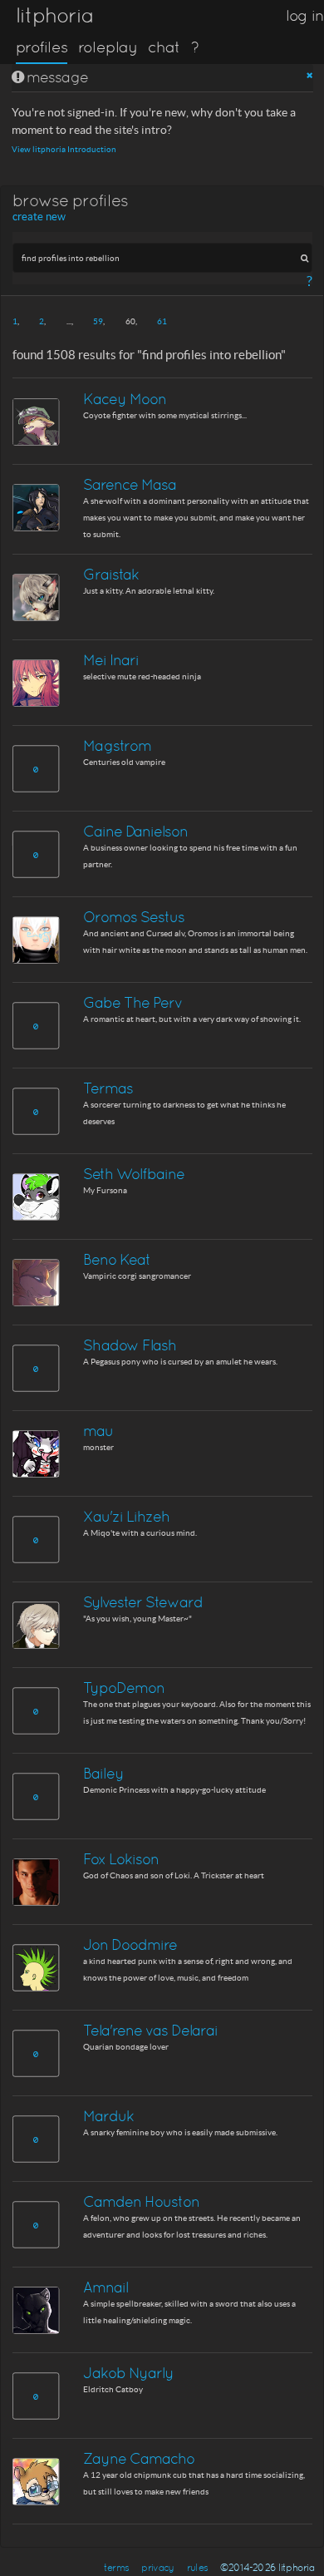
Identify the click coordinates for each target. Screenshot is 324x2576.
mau (98, 1431)
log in (305, 15)
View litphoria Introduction (64, 149)
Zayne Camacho (139, 2458)
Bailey (103, 1773)
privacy (157, 2568)
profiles (42, 47)
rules (197, 2568)
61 (162, 321)
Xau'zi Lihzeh (126, 1516)
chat (164, 47)
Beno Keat (117, 1259)
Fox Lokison (121, 1859)
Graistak (111, 574)
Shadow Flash (130, 1345)
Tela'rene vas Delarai (150, 2030)
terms (116, 2568)
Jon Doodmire (130, 1944)
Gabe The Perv (133, 1002)
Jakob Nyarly (128, 2373)
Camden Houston (141, 2201)
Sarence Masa (130, 484)
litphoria (54, 15)
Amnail (106, 2287)
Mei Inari (111, 660)
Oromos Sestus (134, 917)
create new (39, 217)
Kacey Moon (125, 399)
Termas (108, 1088)
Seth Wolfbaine (134, 1174)
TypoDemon (124, 1688)
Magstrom (117, 745)
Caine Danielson (135, 831)
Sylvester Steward (143, 1602)
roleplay (108, 47)
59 (98, 321)
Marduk (108, 2116)
